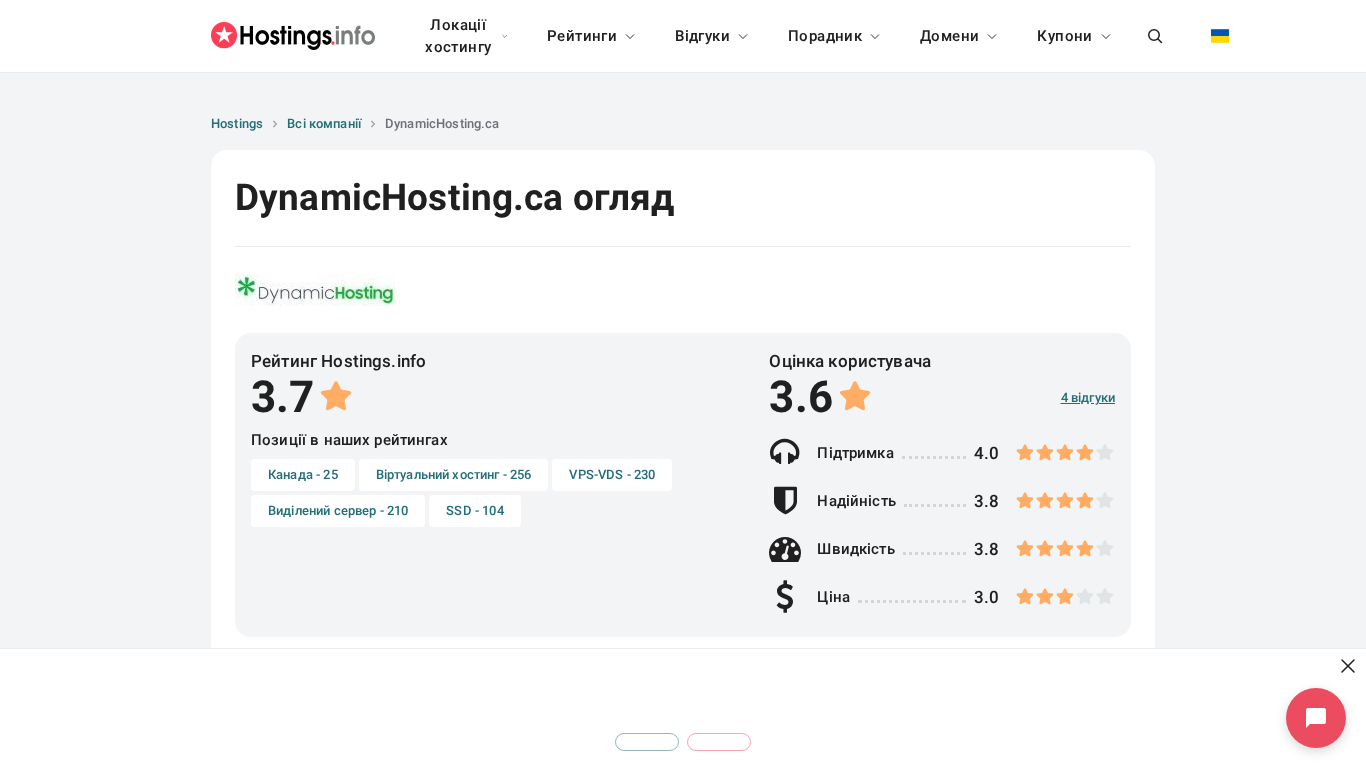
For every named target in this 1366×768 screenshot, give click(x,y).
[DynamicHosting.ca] (315, 290)
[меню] (1155, 36)
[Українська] (1220, 36)
